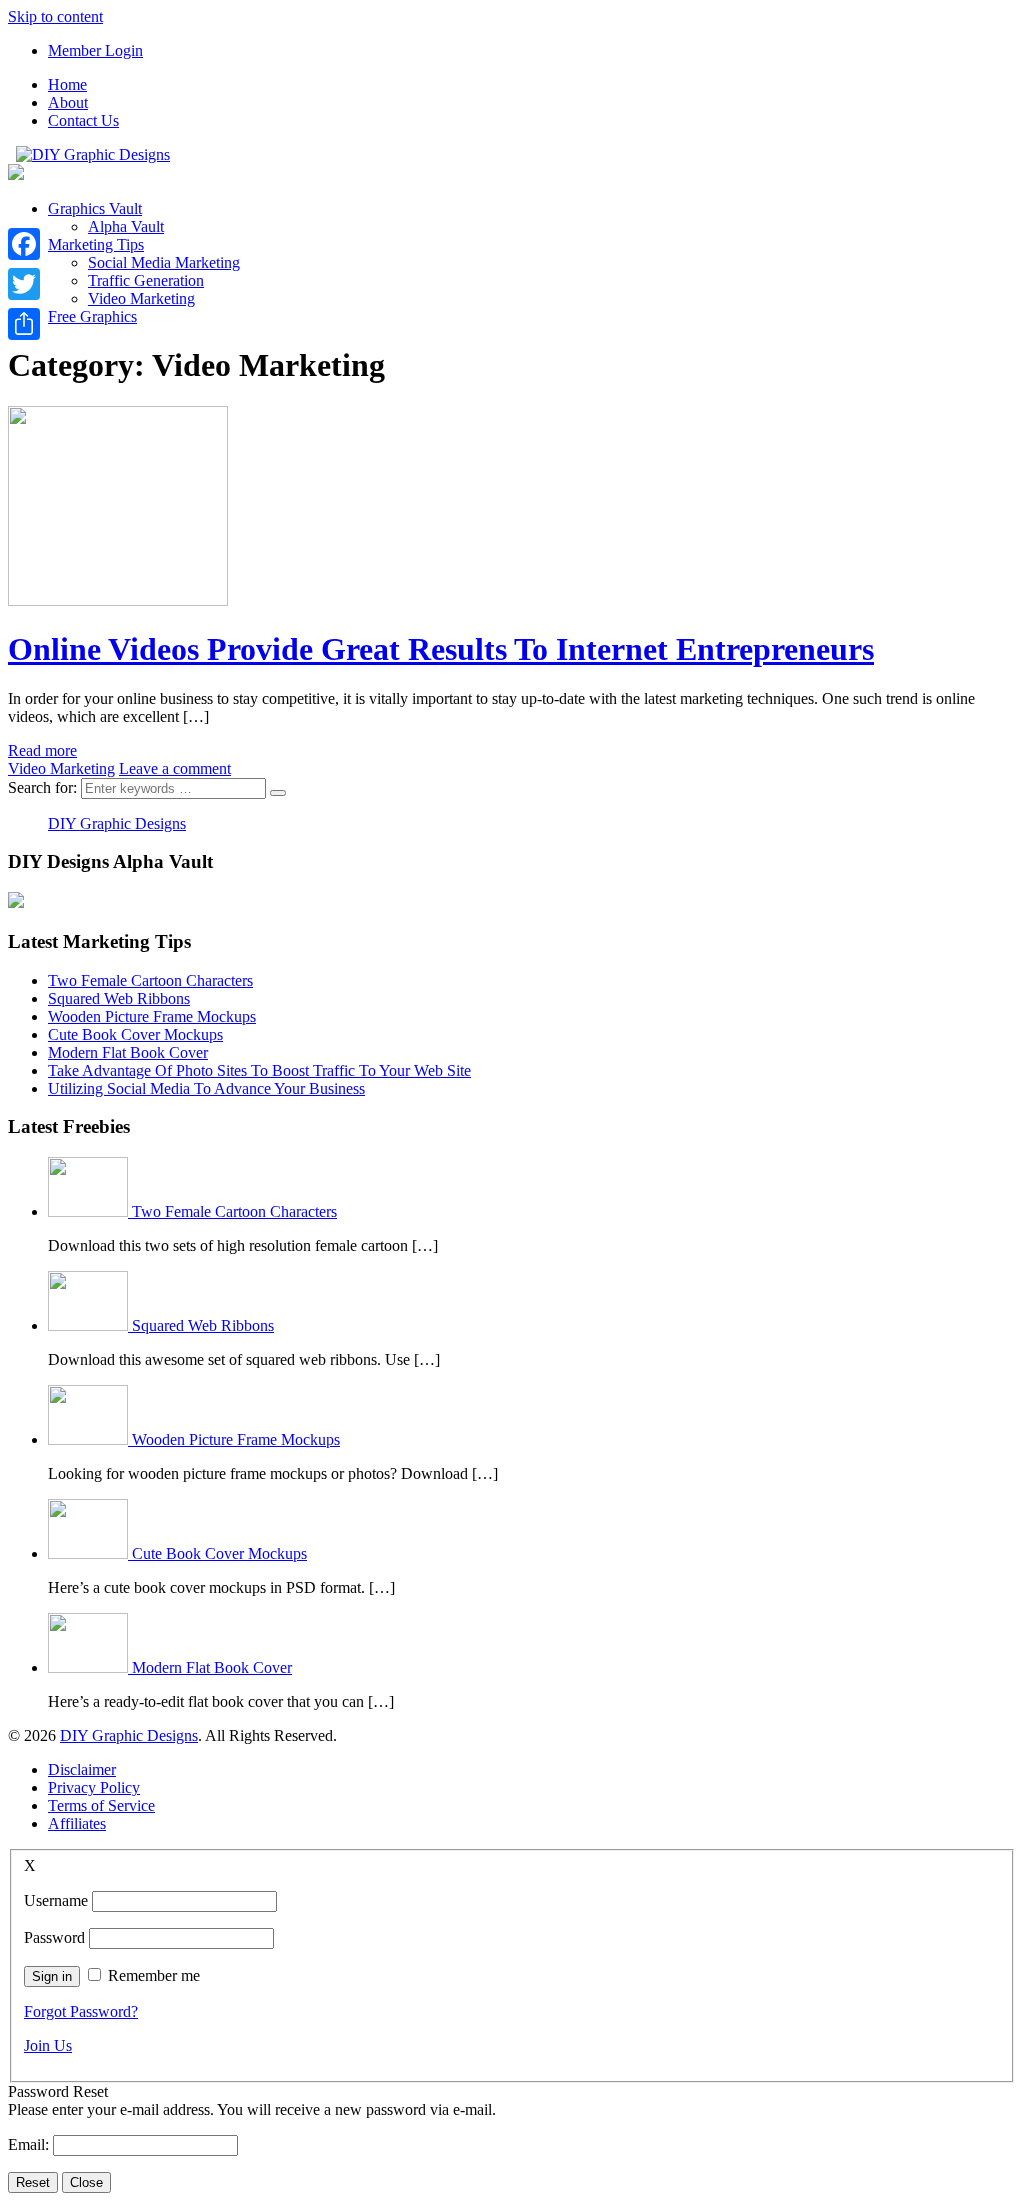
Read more (42, 750)
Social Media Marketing (164, 262)
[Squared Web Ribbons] (90, 1325)
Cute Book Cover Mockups (135, 1034)
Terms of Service (101, 1805)
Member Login (95, 50)
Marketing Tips (96, 244)
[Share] (24, 324)
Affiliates (77, 1823)
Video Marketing (141, 298)
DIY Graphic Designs (117, 823)
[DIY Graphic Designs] (93, 154)
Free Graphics (92, 316)
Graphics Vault (95, 208)
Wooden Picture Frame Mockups (152, 1016)
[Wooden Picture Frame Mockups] (90, 1439)
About (68, 102)
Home (67, 84)
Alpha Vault (126, 226)
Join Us (48, 2045)
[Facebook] (24, 244)
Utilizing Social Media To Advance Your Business (206, 1088)
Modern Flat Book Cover (128, 1052)
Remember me (154, 1975)
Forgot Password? (81, 2011)
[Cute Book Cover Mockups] (90, 1553)
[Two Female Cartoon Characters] (90, 1211)
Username (56, 1900)
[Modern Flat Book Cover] (90, 1667)
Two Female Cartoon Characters (150, 980)
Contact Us (83, 120)
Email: (30, 2144)
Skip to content (55, 16)
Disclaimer (82, 1769)
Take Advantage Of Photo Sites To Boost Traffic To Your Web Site (259, 1070)
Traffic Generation (146, 280)
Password (54, 1937)
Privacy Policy (94, 1787)
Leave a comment (175, 768)
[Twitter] (24, 284)
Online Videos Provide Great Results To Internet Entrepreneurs (441, 649)
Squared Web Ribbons (119, 998)
